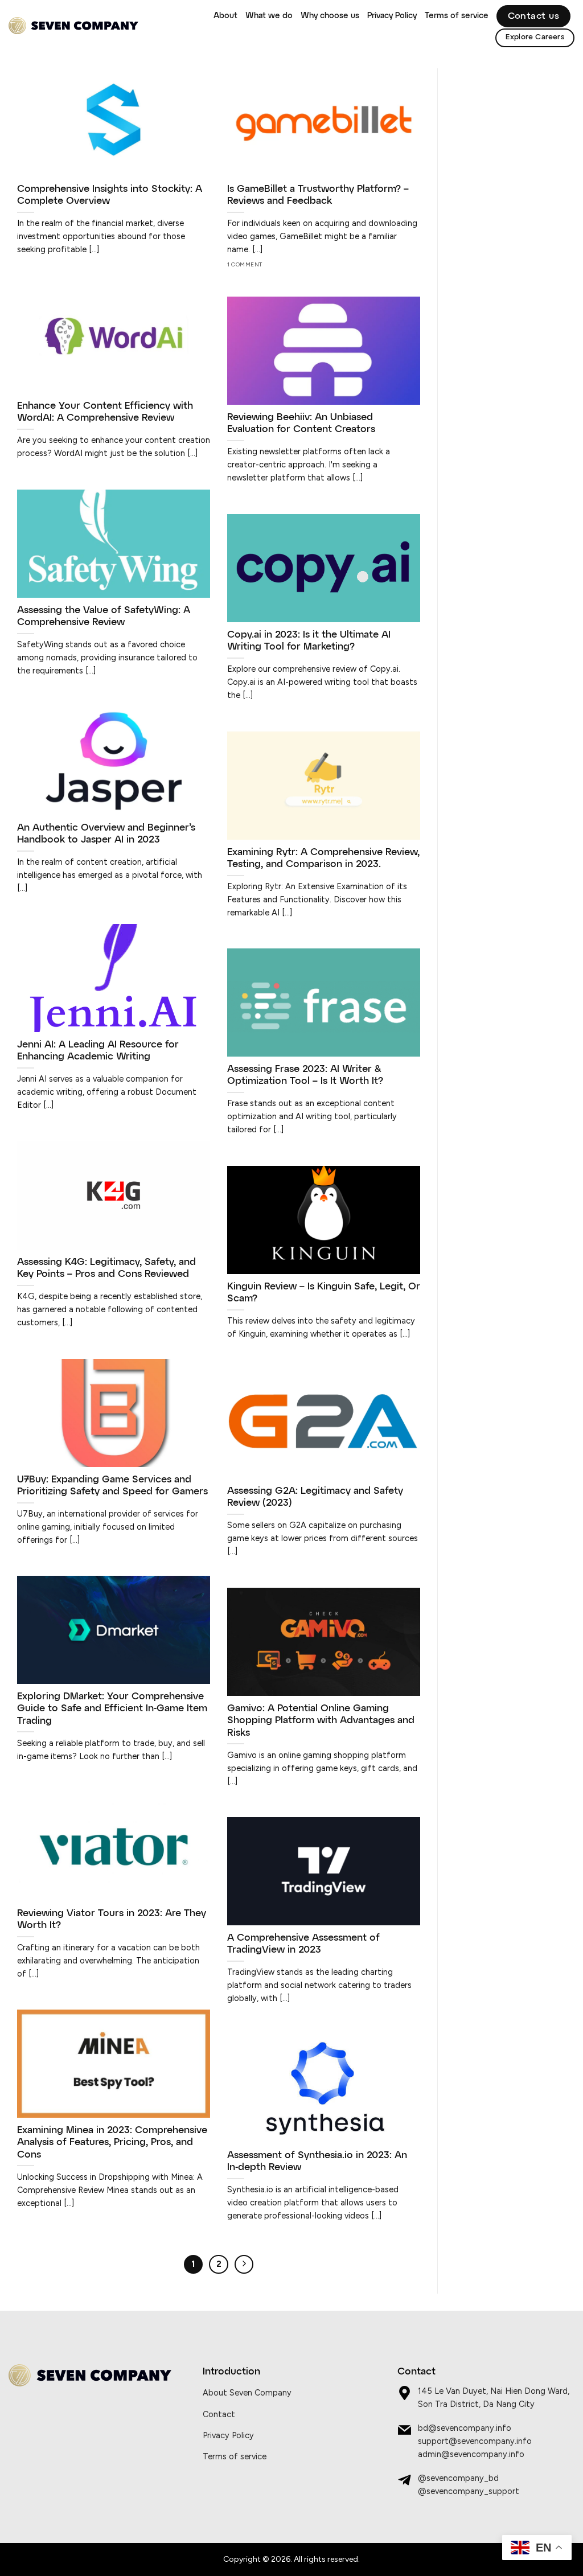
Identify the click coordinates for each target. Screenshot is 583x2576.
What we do (269, 16)
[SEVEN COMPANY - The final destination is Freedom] (73, 26)
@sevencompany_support (469, 2491)
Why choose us (330, 16)
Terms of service (457, 16)
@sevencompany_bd (458, 2478)
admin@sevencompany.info (471, 2454)
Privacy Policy (392, 16)
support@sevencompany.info (475, 2441)
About (225, 16)
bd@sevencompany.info (465, 2428)
